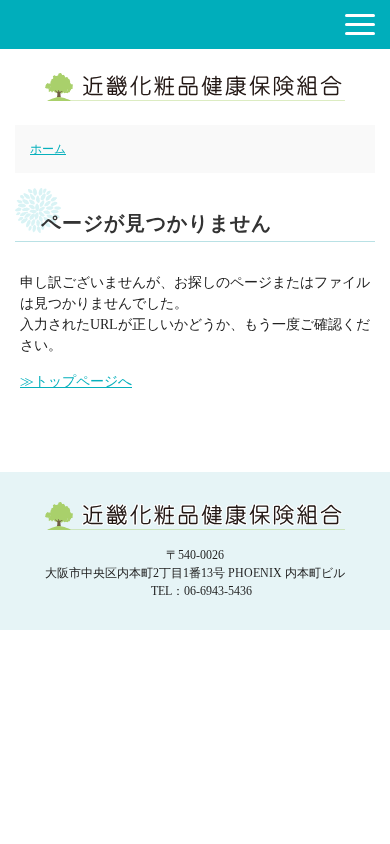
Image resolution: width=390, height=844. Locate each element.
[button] (360, 24)
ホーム (48, 149)
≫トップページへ (76, 381)
